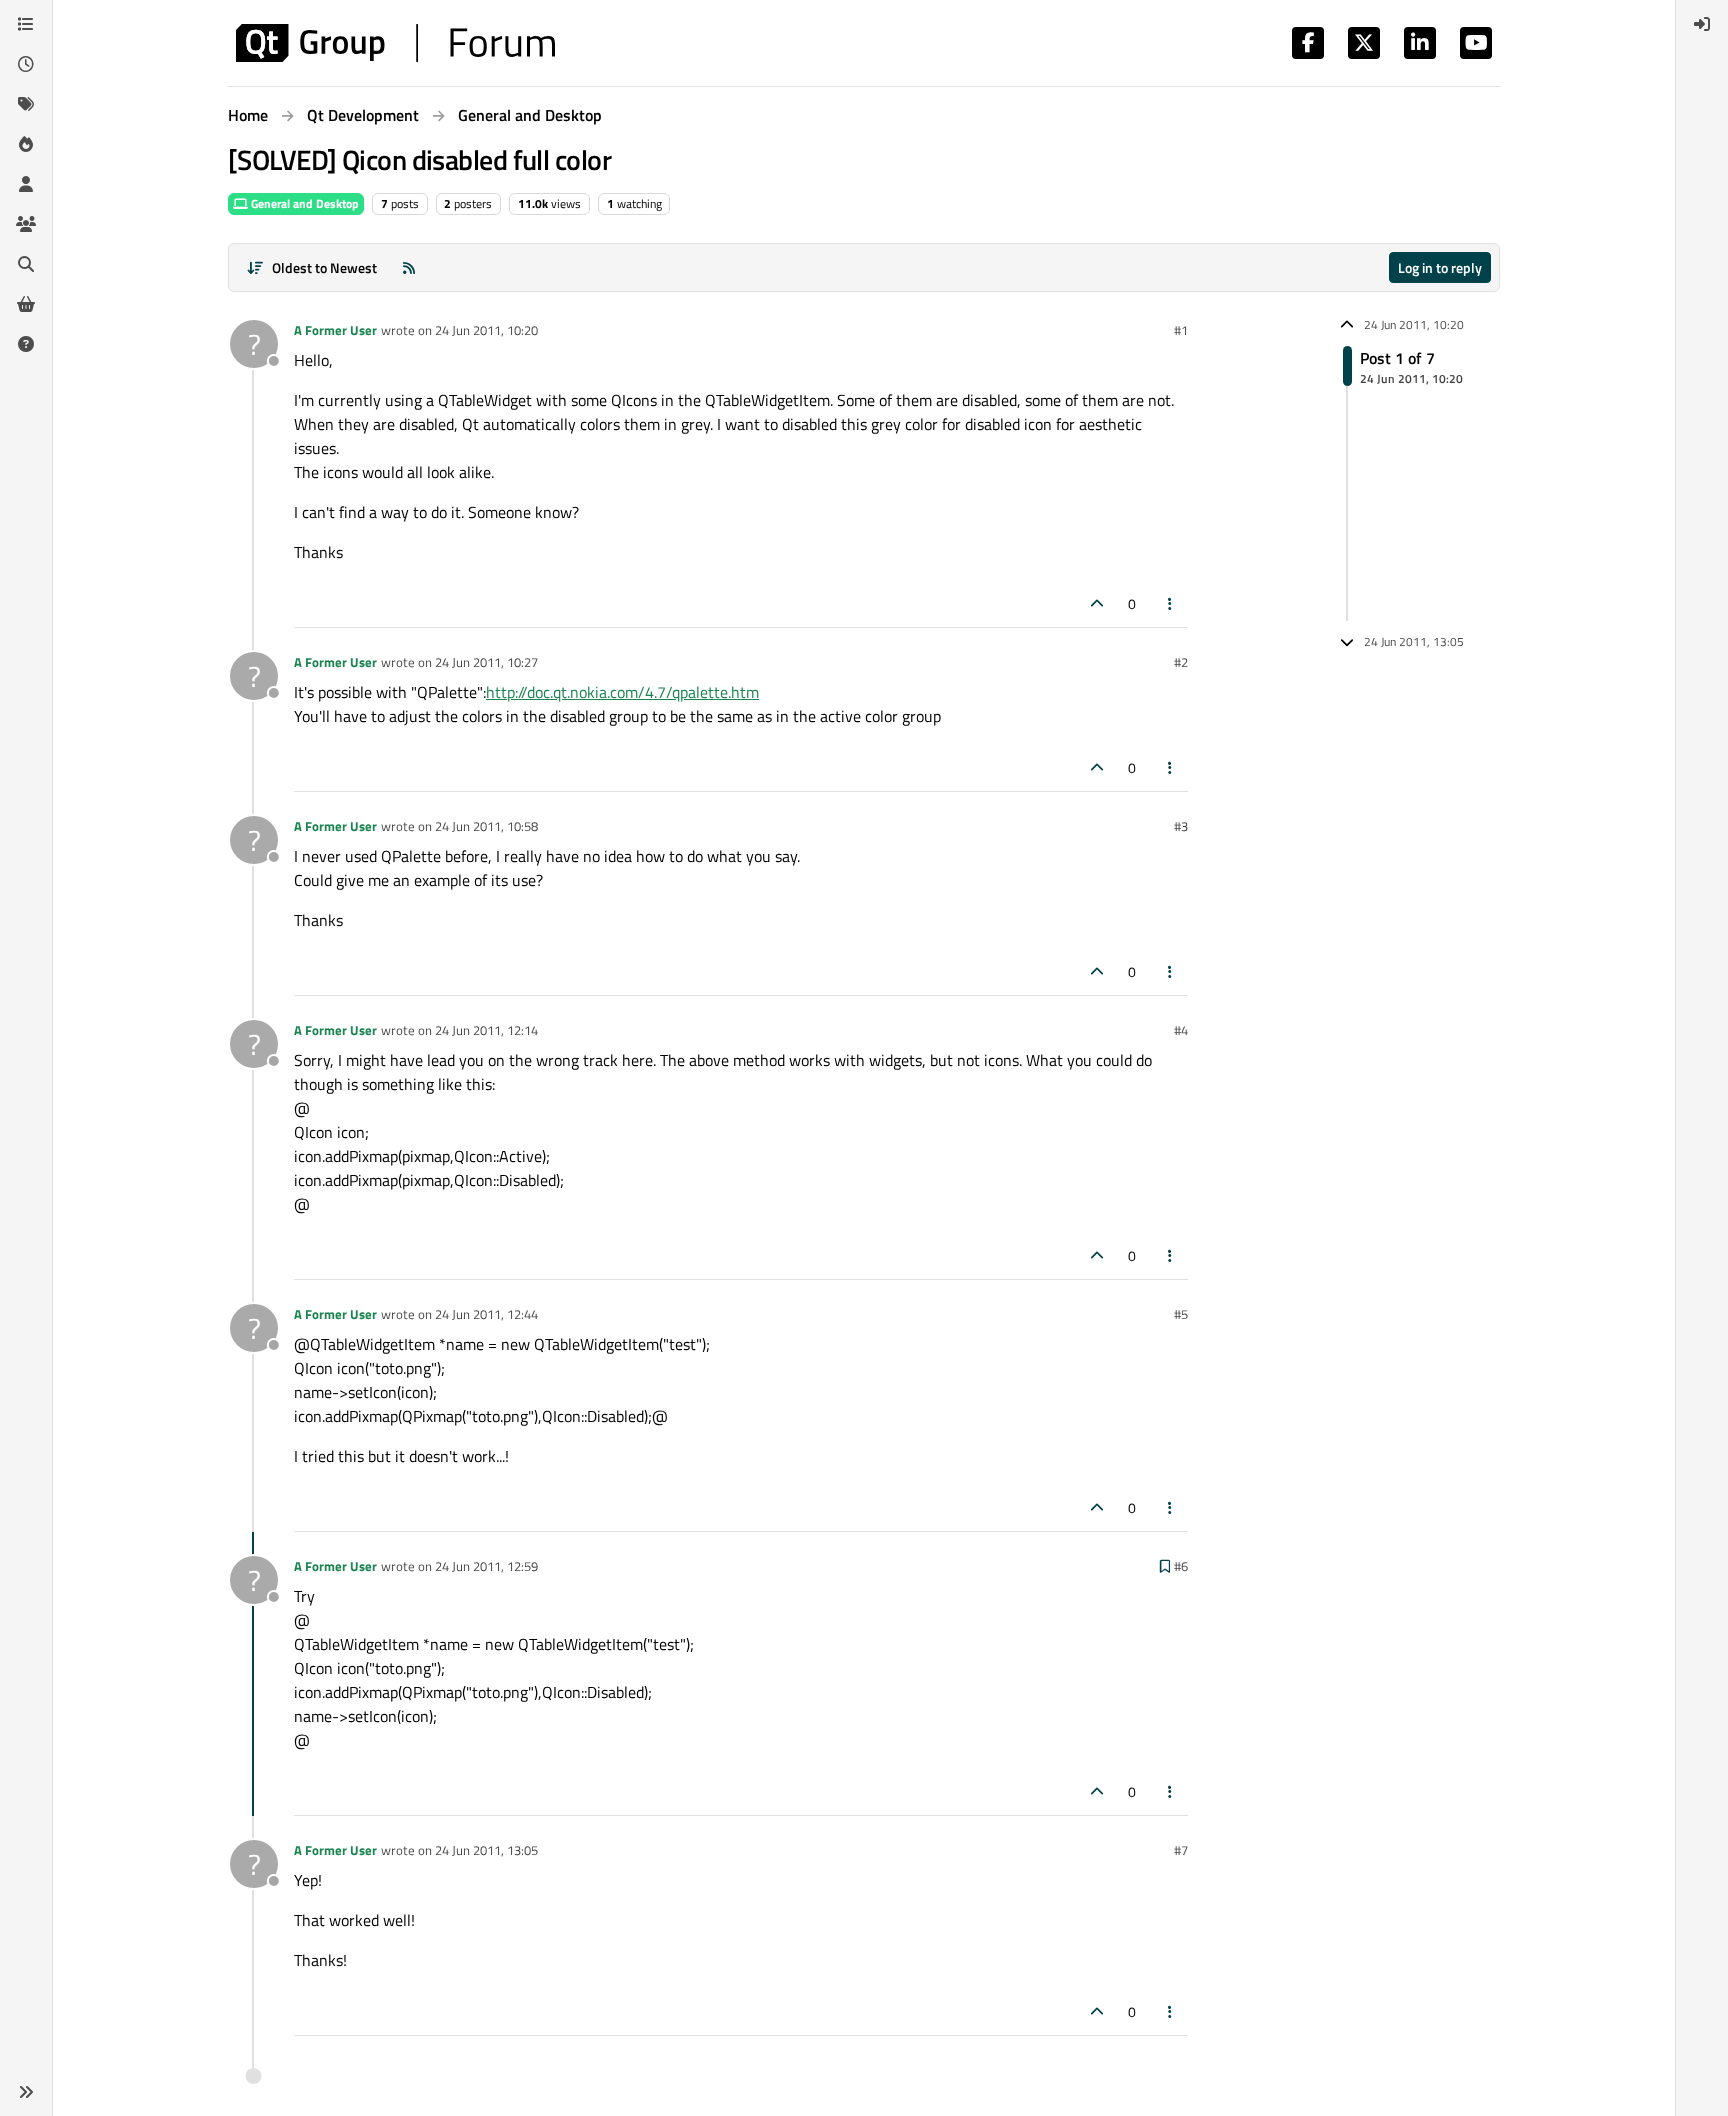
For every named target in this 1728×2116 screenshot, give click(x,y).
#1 (1181, 330)
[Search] (26, 264)
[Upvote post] (1097, 603)
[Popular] (26, 144)
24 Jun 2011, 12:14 (486, 1030)
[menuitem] (1702, 24)
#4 (1181, 1030)
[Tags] (26, 104)
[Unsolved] (26, 344)
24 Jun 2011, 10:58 (486, 826)
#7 (1181, 1850)
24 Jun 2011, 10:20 (486, 330)
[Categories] (26, 24)
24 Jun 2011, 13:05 (486, 1850)
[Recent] (26, 64)
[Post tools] (1171, 603)
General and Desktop (303, 203)
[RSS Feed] (409, 267)
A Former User (335, 330)
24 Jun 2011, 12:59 (486, 1566)
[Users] (26, 184)
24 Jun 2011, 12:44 (486, 1314)
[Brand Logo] (395, 43)
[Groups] (26, 224)
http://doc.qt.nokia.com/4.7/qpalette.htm (622, 692)
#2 (1181, 662)
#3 (1181, 826)
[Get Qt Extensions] (26, 304)
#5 (1181, 1314)
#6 (1181, 1566)
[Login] (1702, 24)
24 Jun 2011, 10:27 (486, 662)
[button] (26, 2092)
